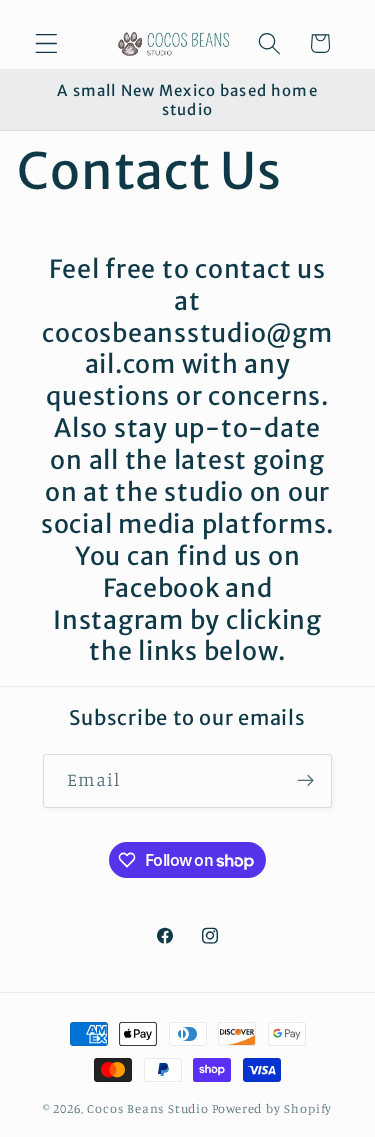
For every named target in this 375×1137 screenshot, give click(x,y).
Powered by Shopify (272, 1108)
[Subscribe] (306, 781)
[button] (46, 43)
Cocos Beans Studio (148, 1108)
